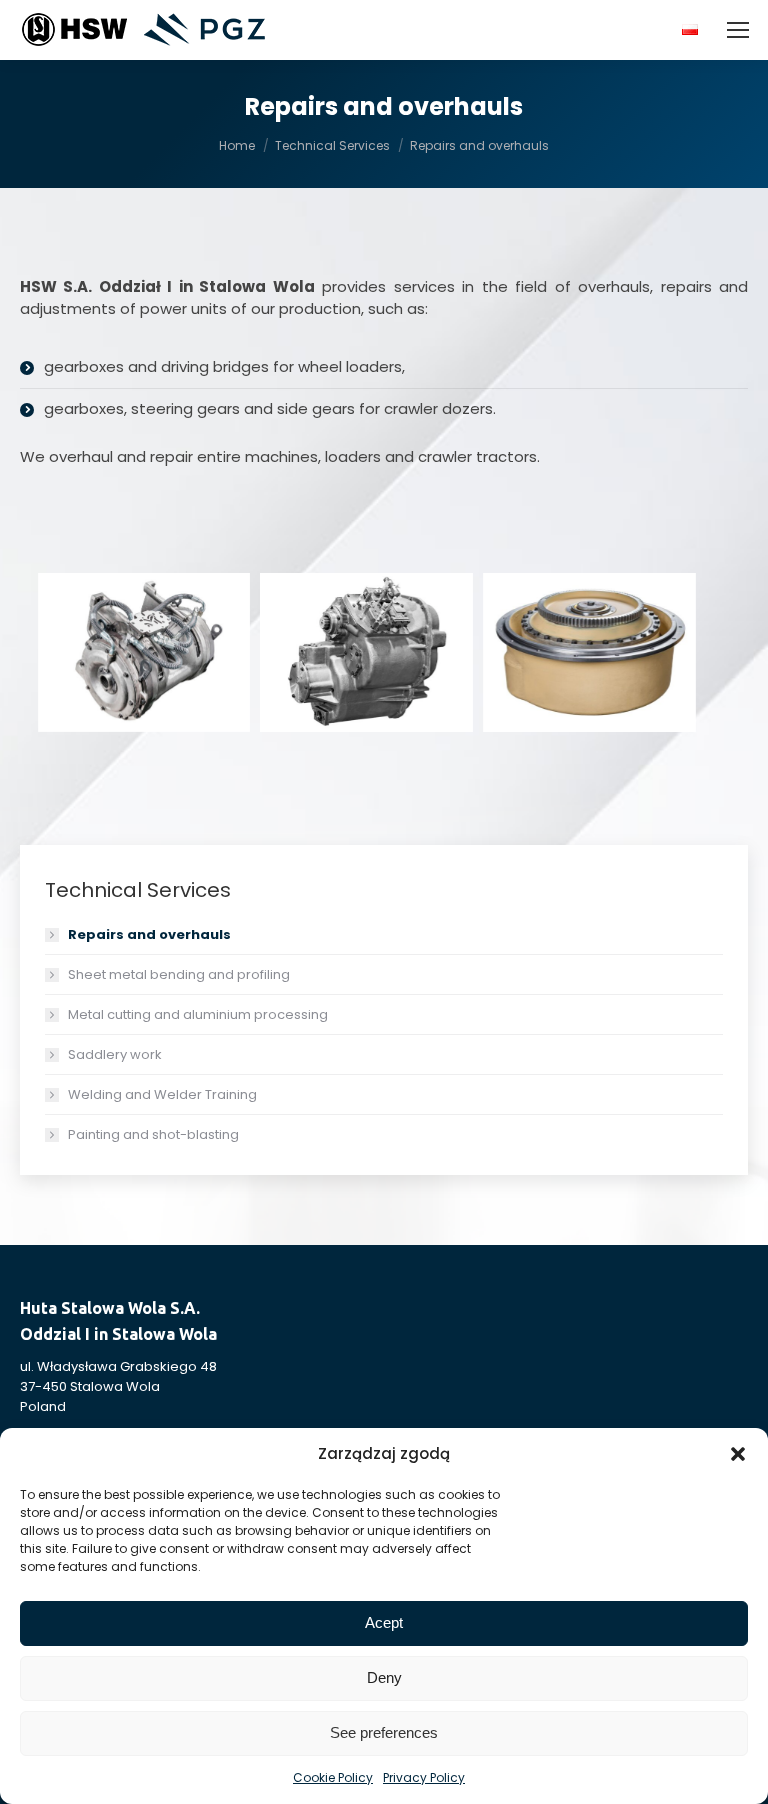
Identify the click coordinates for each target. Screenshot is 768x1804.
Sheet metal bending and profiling (179, 974)
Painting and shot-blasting (153, 1134)
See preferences (384, 1732)
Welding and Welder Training (162, 1094)
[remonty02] (589, 652)
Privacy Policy (424, 1777)
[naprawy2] (144, 652)
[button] (738, 1454)
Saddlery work (115, 1054)
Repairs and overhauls (149, 934)
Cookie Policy (333, 1777)
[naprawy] (366, 652)
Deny (384, 1677)
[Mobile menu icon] (738, 30)
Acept (384, 1622)
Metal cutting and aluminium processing (198, 1014)
